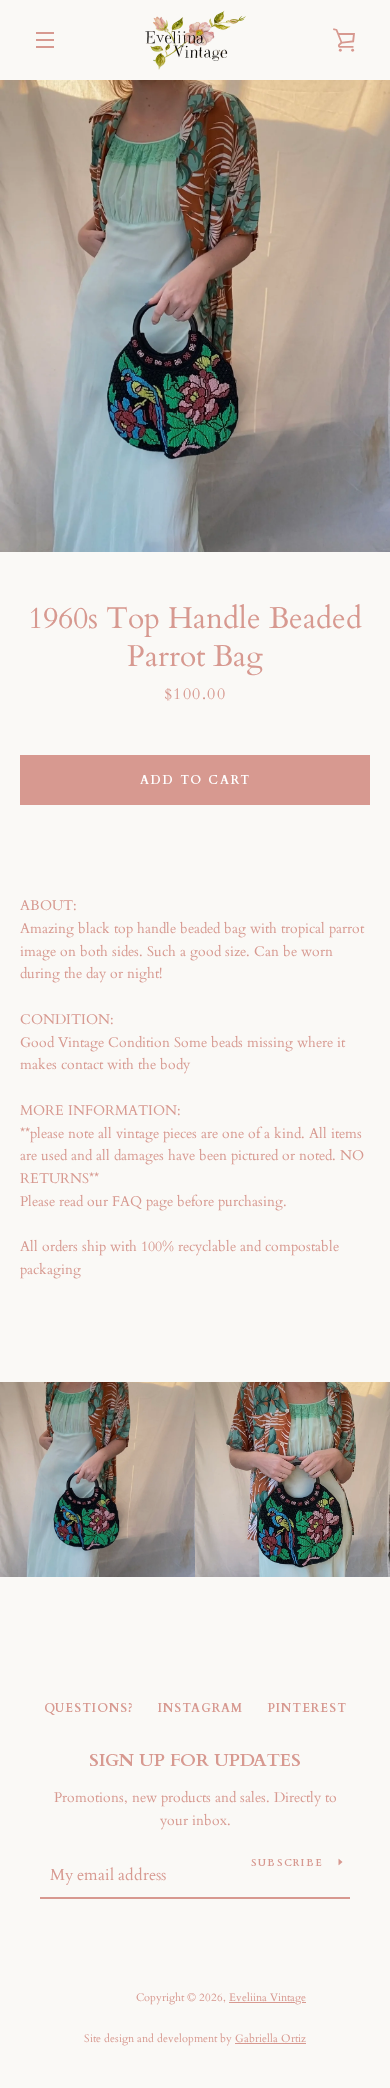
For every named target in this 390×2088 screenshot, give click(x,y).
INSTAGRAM (200, 1708)
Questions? (89, 1708)
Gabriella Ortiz (270, 2038)
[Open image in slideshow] (195, 316)
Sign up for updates (195, 1760)
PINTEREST (307, 1708)
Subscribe (287, 1863)
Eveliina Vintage (267, 1997)
